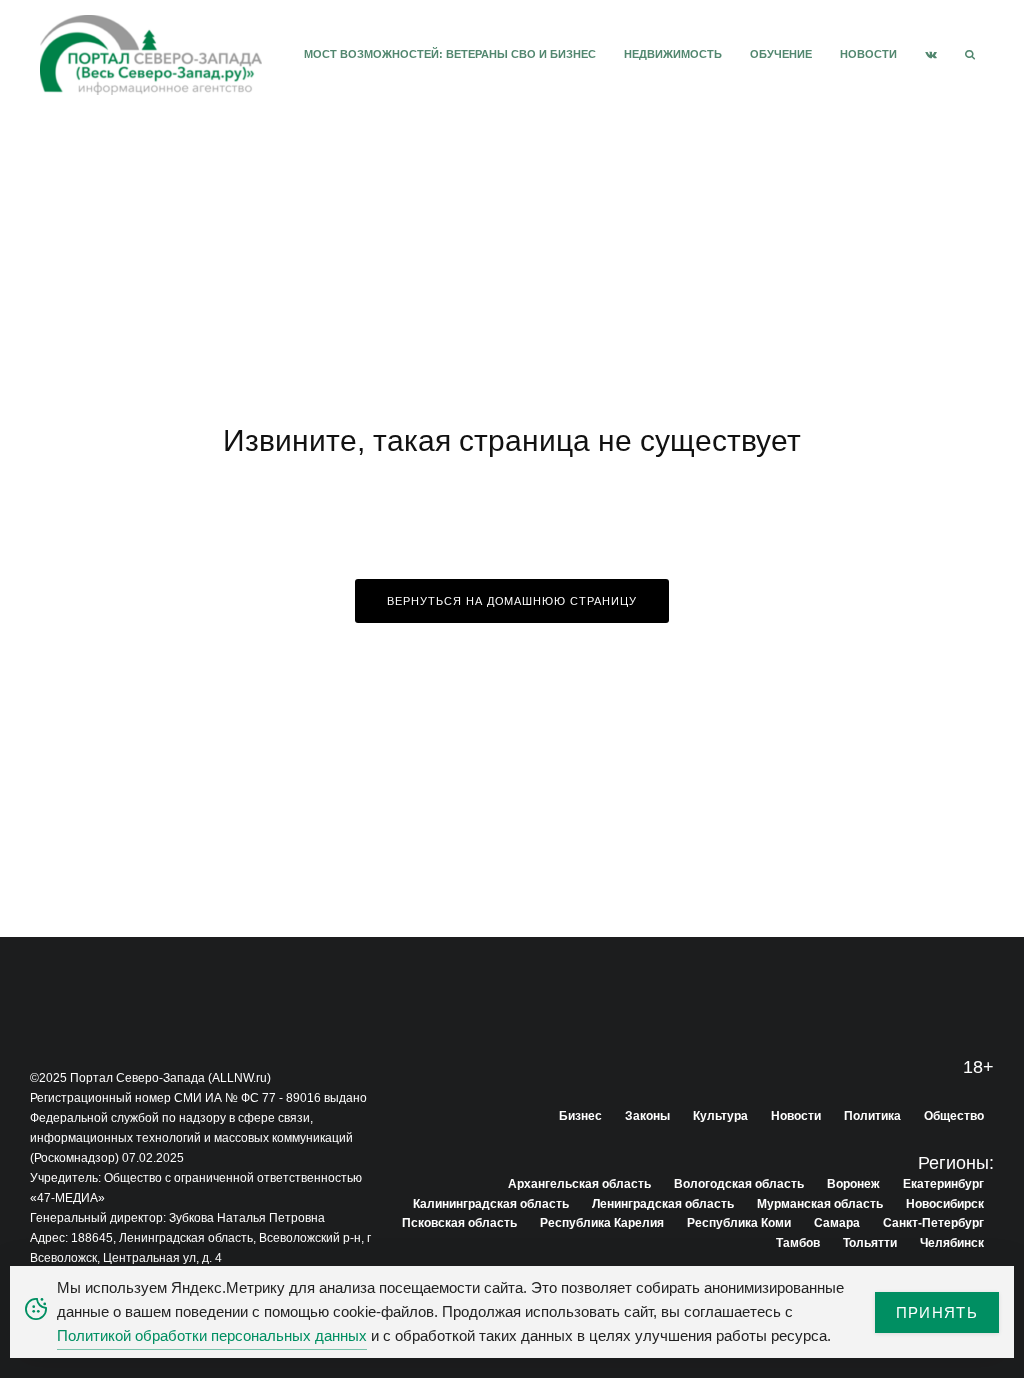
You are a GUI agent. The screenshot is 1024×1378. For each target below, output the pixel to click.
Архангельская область (579, 1184)
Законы (647, 1116)
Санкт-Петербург (933, 1223)
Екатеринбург (943, 1184)
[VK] (931, 55)
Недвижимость (673, 54)
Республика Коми (739, 1223)
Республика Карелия (602, 1223)
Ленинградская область (663, 1204)
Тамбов (798, 1243)
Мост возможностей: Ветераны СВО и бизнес (450, 54)
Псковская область (459, 1223)
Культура (720, 1116)
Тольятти (870, 1243)
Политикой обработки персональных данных (212, 1335)
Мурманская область (820, 1204)
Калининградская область (491, 1204)
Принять (937, 1312)
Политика (872, 1116)
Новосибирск (945, 1204)
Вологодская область (739, 1184)
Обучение (781, 54)
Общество (954, 1116)
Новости (868, 54)
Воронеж (853, 1184)
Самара (837, 1223)
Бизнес (580, 1116)
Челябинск (952, 1243)
